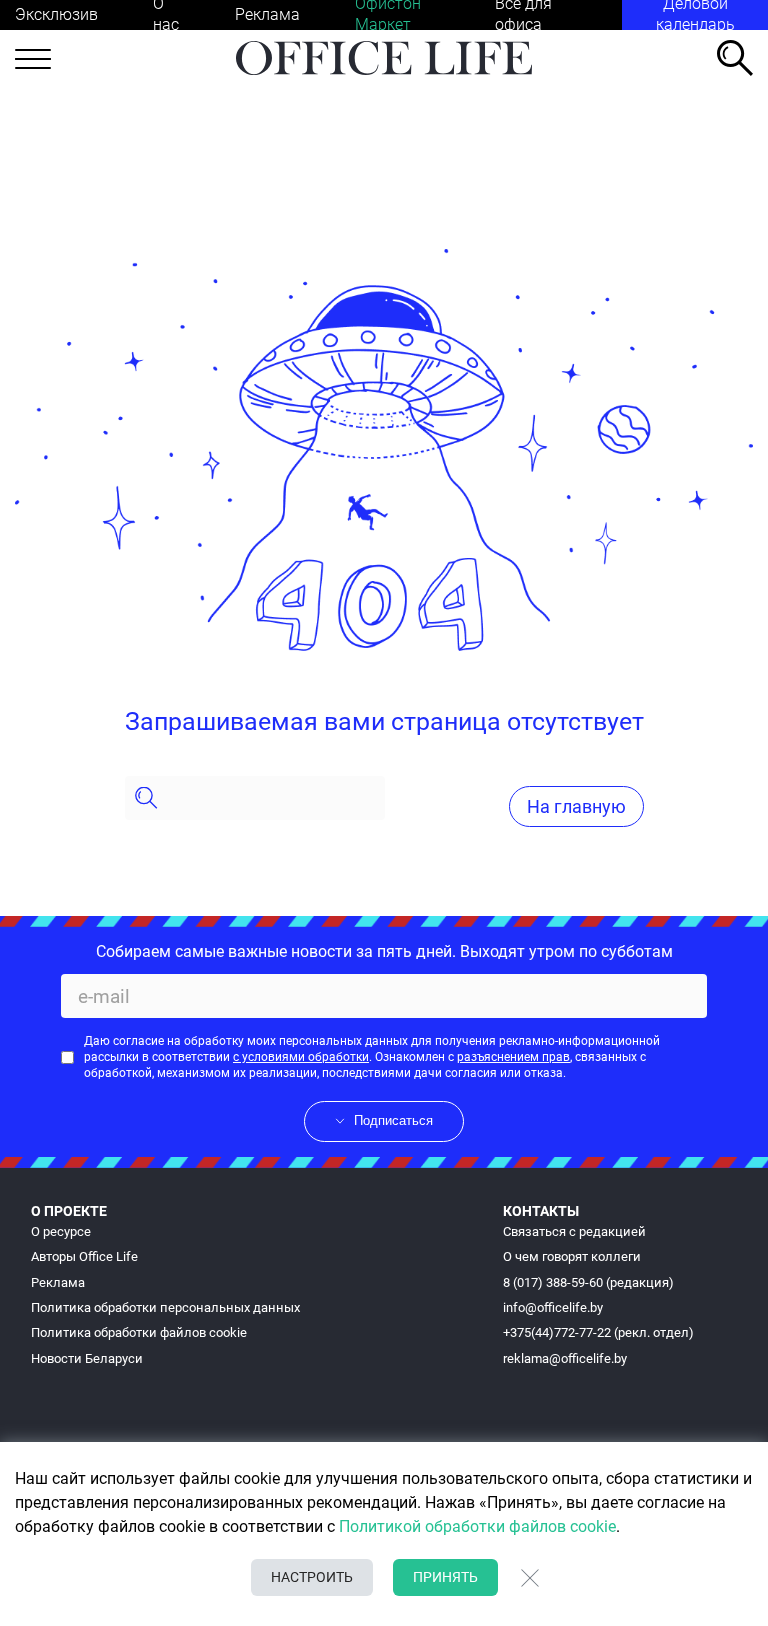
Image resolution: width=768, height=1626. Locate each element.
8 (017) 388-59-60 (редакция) (588, 1282)
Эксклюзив (56, 14)
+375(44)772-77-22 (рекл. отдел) (598, 1332)
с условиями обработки (301, 1057)
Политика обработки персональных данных (165, 1307)
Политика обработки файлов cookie (139, 1332)
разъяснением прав (513, 1057)
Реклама (267, 14)
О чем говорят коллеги (572, 1256)
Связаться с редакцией (574, 1231)
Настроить (312, 1577)
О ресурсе (61, 1231)
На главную (576, 806)
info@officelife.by (553, 1307)
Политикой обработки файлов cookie (477, 1526)
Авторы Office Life (84, 1256)
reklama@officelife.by (565, 1358)
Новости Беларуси (87, 1358)
